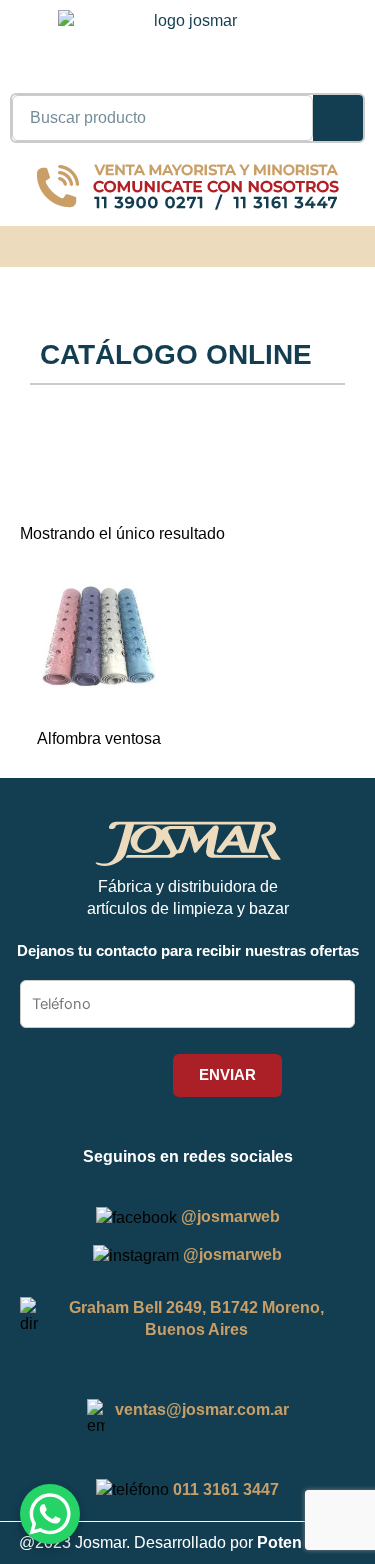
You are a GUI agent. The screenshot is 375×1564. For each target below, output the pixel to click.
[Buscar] (338, 118)
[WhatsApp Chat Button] (50, 1514)
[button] (350, 243)
